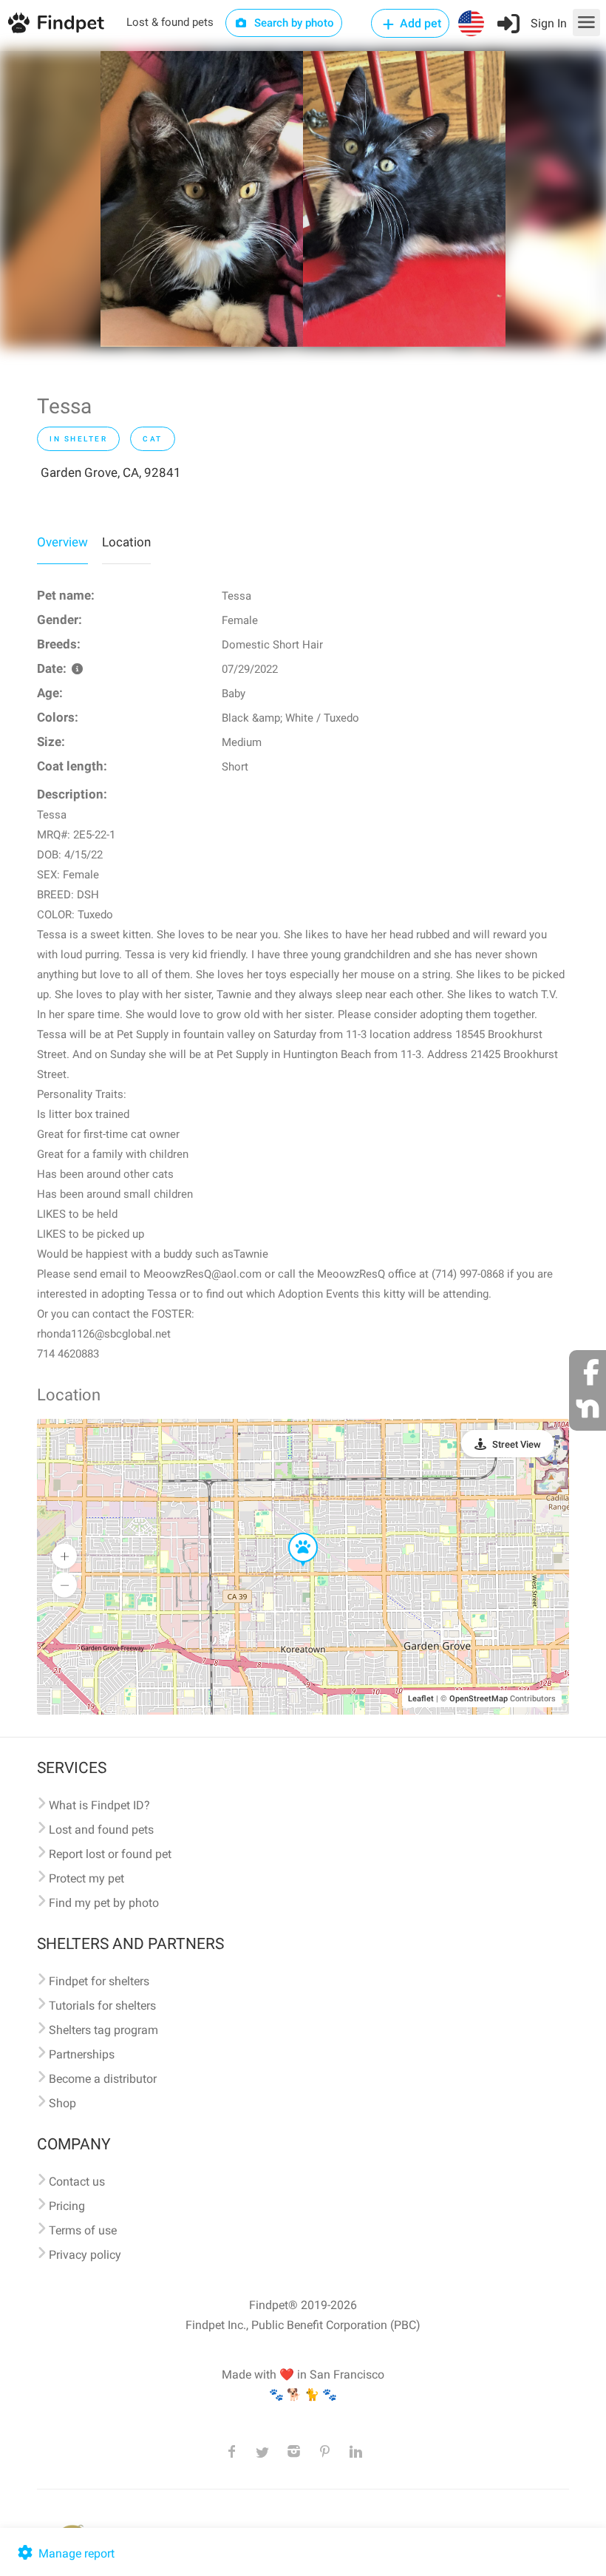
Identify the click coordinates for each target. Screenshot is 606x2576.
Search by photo (293, 23)
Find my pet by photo (104, 1903)
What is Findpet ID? (99, 1805)
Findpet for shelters (99, 1981)
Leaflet (421, 1699)
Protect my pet (86, 1878)
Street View (517, 1444)
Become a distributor (103, 2079)
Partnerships (82, 2054)
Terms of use (83, 2230)
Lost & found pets (170, 22)
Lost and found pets (101, 1830)
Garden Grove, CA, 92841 (111, 472)
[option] (202, 199)
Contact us (77, 2182)
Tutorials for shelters (102, 2006)
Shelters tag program (103, 2030)
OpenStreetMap (479, 1699)
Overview (62, 542)
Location (126, 542)
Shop (62, 2103)
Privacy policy (85, 2255)
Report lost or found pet (110, 1854)
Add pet (419, 23)
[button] (293, 1533)
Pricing (67, 2206)
